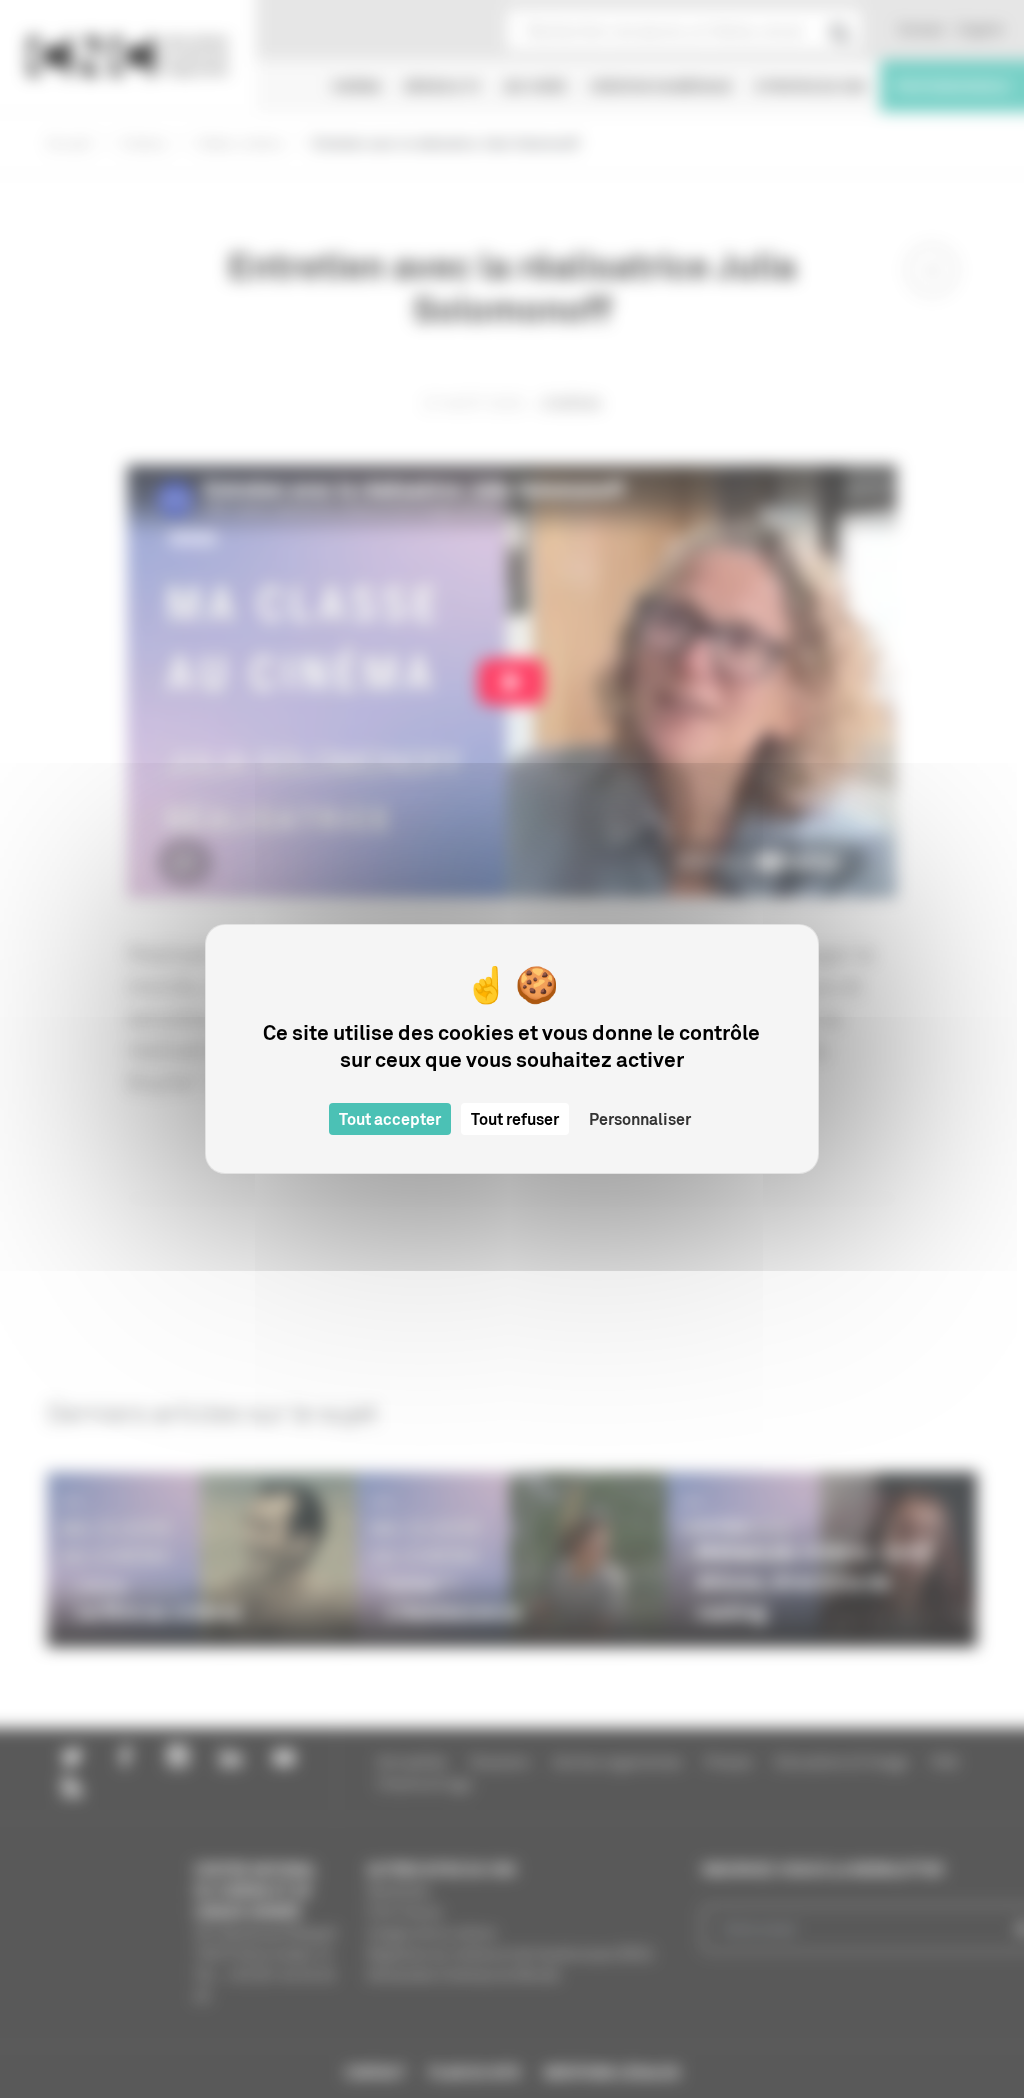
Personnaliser (640, 1119)
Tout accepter (390, 1119)
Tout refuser (515, 1119)
